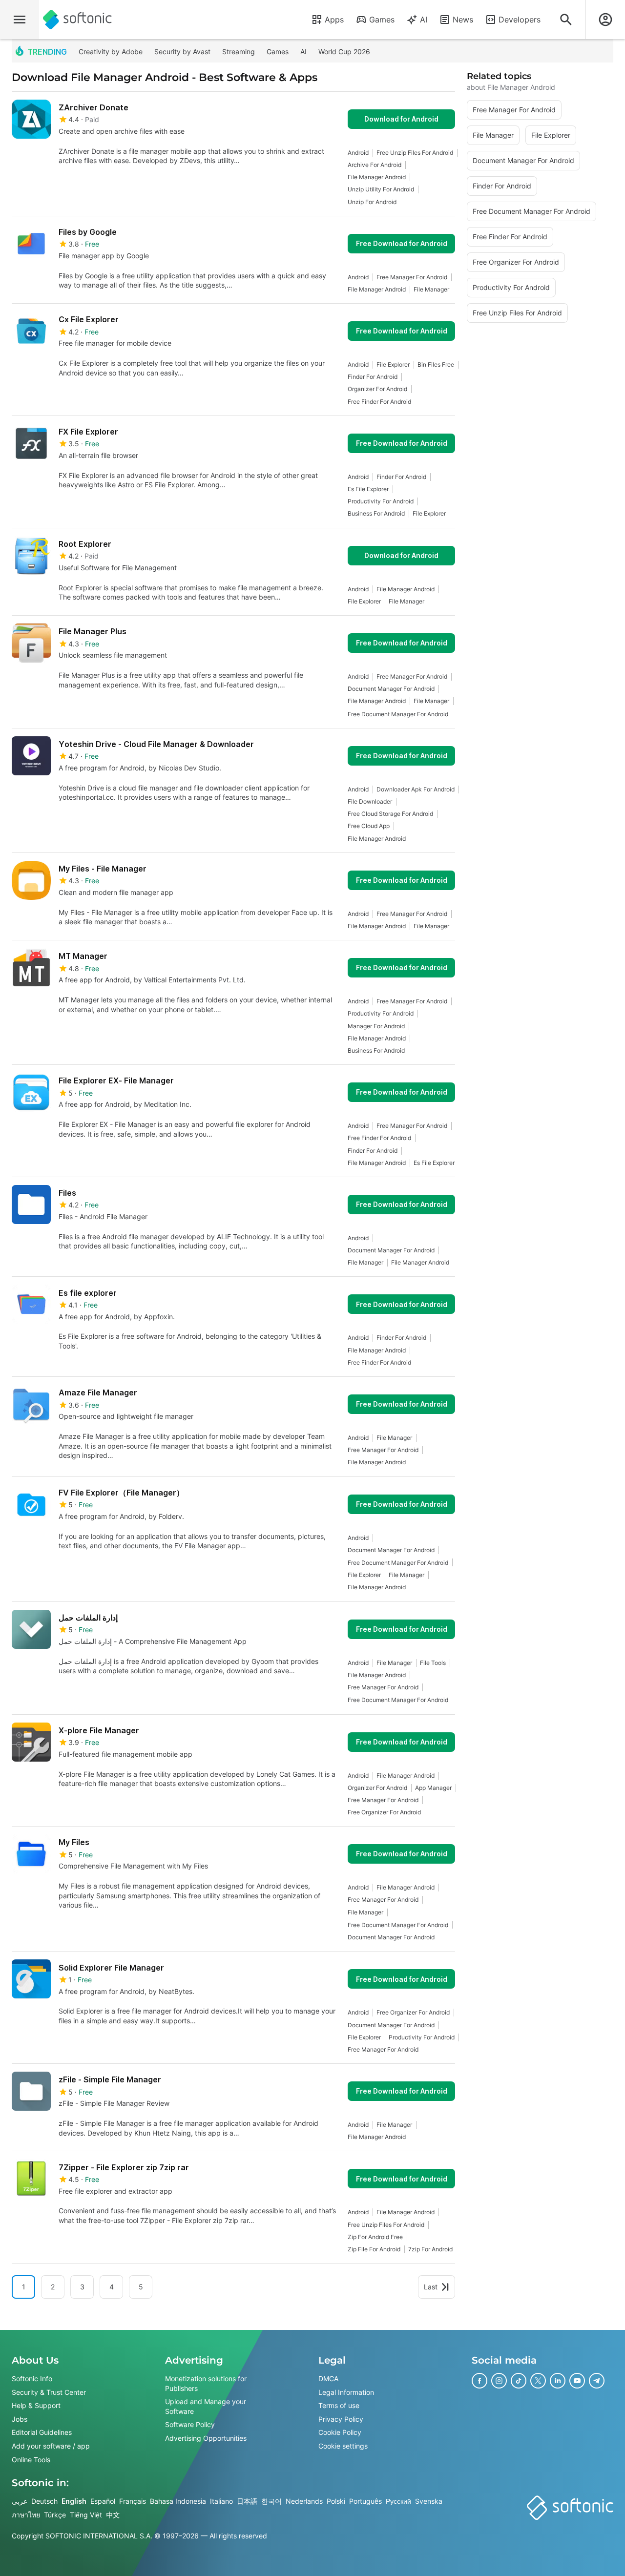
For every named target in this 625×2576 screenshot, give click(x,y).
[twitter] (538, 2381)
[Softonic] (77, 20)
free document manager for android (398, 714)
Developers (520, 20)
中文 (113, 2515)
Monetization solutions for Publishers (206, 2383)
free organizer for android (384, 1812)
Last (431, 2287)
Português (365, 2501)
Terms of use (339, 2405)
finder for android (373, 377)
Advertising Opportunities (206, 2438)
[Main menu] (20, 20)
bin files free (436, 364)
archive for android (375, 165)
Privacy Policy (341, 2419)
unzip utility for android (381, 189)
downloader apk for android (416, 789)
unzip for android (372, 202)
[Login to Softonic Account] (605, 20)
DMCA (328, 2379)
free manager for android (412, 277)
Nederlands (304, 2501)
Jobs (20, 2419)
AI (424, 20)
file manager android (377, 177)
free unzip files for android (415, 153)
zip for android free (375, 2237)
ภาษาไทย (26, 2515)
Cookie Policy (340, 2433)
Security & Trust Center (49, 2392)
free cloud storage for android (390, 814)
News (463, 20)
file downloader (370, 801)
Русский (398, 2501)
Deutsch (44, 2501)
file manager (431, 289)
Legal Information (346, 2392)
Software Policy (190, 2425)
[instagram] (499, 2381)
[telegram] (597, 2381)
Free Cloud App (369, 826)
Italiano (221, 2501)
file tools (433, 1663)
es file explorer (368, 489)
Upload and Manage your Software (206, 2406)
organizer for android (377, 389)
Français (133, 2501)
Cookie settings (343, 2446)
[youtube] (577, 2381)
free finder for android (379, 402)
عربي (20, 2501)
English (74, 2501)
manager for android (376, 1026)
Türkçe (55, 2515)
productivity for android (381, 501)
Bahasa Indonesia (178, 2501)
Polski (336, 2501)
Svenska (429, 2501)
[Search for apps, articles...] (566, 20)
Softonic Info (32, 2379)
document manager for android (391, 689)
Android (358, 153)
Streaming (239, 52)
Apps (334, 20)
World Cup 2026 (344, 52)
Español (103, 2501)
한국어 (271, 2501)
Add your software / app (51, 2446)
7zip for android (430, 2249)
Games (382, 20)
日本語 (247, 2501)
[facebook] (479, 2381)
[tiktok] (519, 2381)
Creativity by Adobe (111, 52)
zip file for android (374, 2249)
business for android (376, 513)
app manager (433, 1788)
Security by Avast (182, 52)
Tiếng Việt (86, 2515)
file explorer (393, 364)
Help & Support (36, 2405)
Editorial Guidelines (42, 2433)
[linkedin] (558, 2381)
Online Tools (31, 2460)
